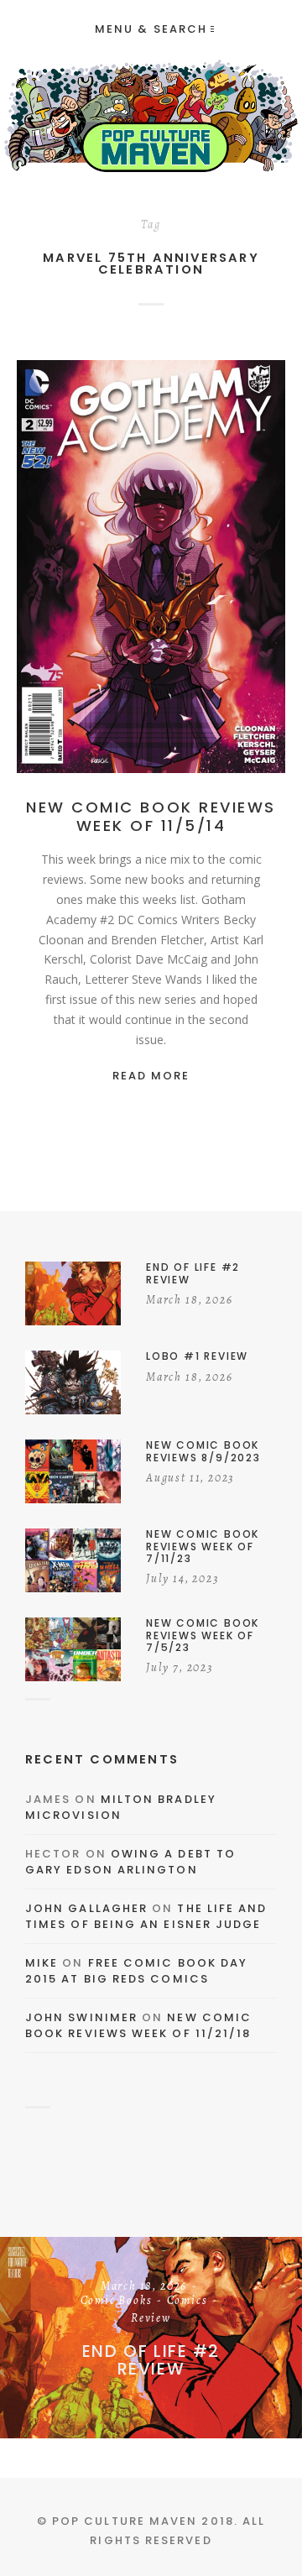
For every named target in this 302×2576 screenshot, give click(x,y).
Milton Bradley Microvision (121, 1808)
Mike (42, 1963)
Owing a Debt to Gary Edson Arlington (130, 1862)
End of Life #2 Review (151, 2360)
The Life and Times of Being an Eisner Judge (146, 1917)
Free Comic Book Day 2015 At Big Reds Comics (136, 1971)
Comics (181, 571)
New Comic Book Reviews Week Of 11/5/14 (151, 816)
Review (236, 571)
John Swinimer (81, 2017)
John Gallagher (86, 1908)
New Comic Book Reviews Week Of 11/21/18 (138, 2026)
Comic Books (117, 2302)
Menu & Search (151, 29)
